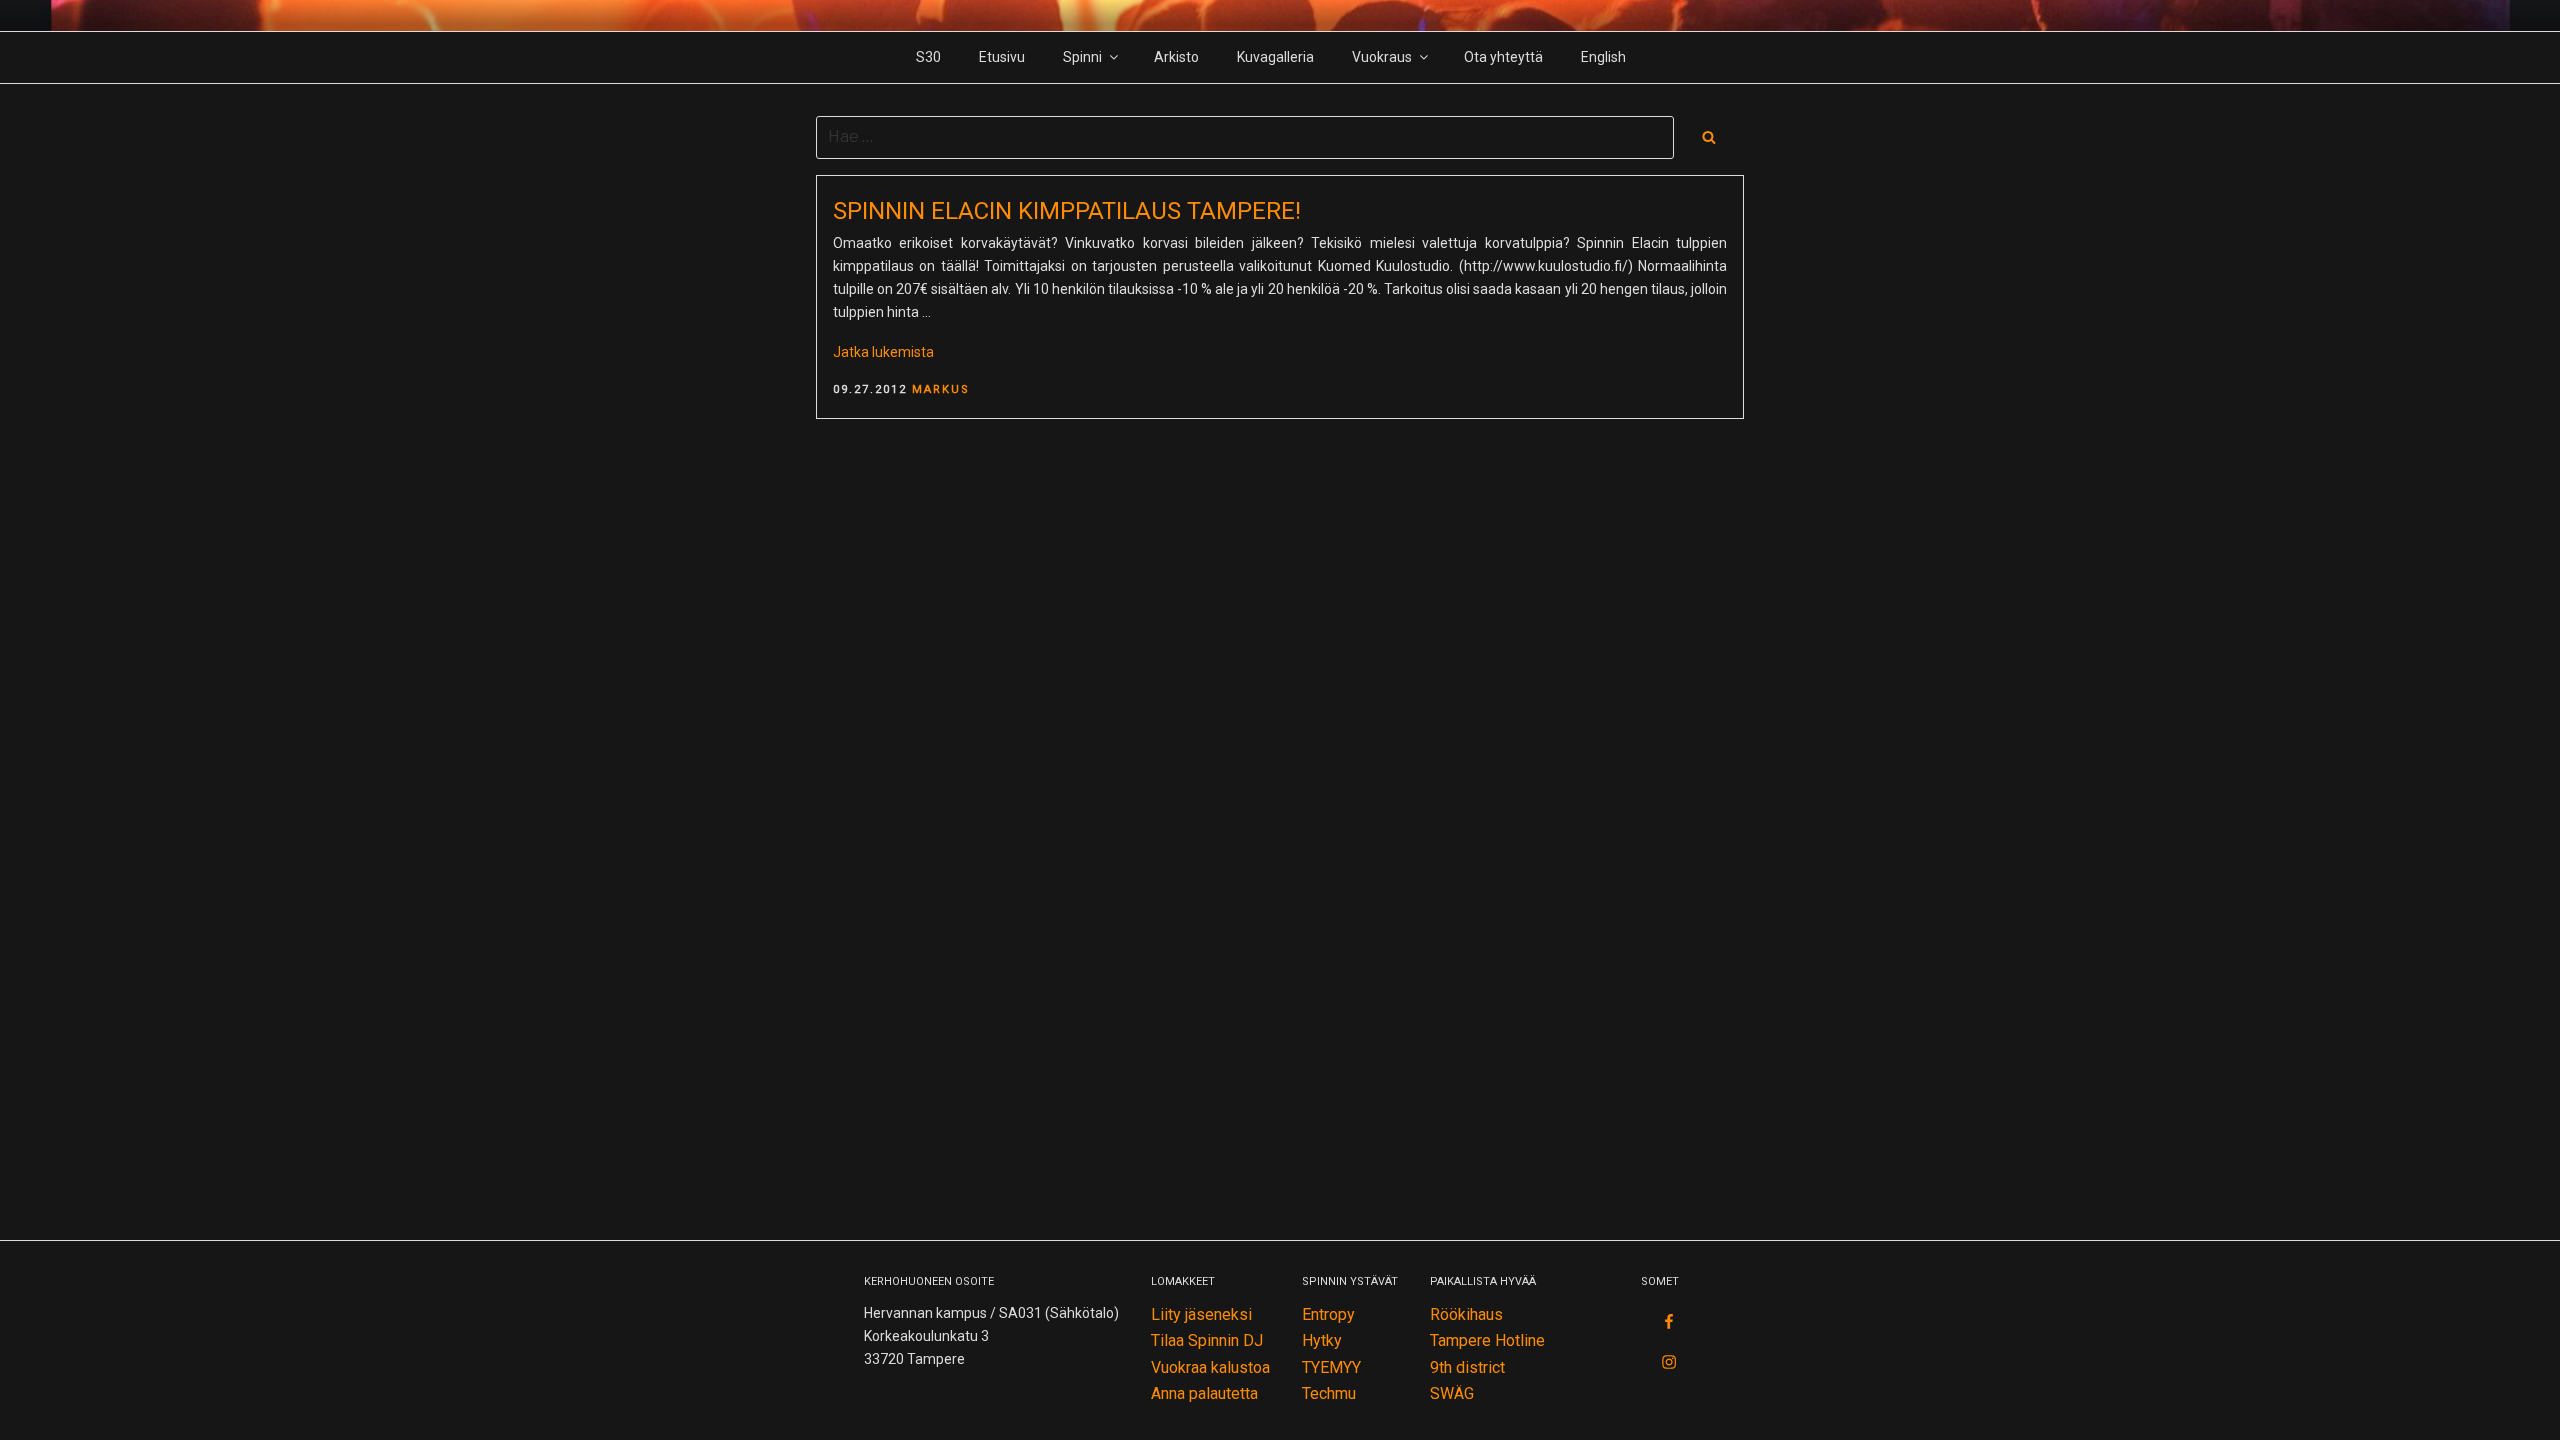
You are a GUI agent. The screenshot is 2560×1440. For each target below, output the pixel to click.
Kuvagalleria (1275, 57)
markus (941, 389)
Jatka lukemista (883, 352)
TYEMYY (1331, 1367)
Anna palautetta (1204, 1393)
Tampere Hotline (1487, 1340)
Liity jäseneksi (1201, 1314)
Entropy (1328, 1314)
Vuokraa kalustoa (1210, 1367)
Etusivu (1002, 57)
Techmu (1329, 1393)
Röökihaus (1466, 1314)
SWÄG (1452, 1393)
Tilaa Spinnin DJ (1207, 1340)
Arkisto (1176, 57)
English (1603, 57)
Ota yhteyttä (1503, 57)
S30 (928, 57)
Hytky (1322, 1340)
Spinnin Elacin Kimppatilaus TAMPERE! (1067, 211)
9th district (1467, 1367)
